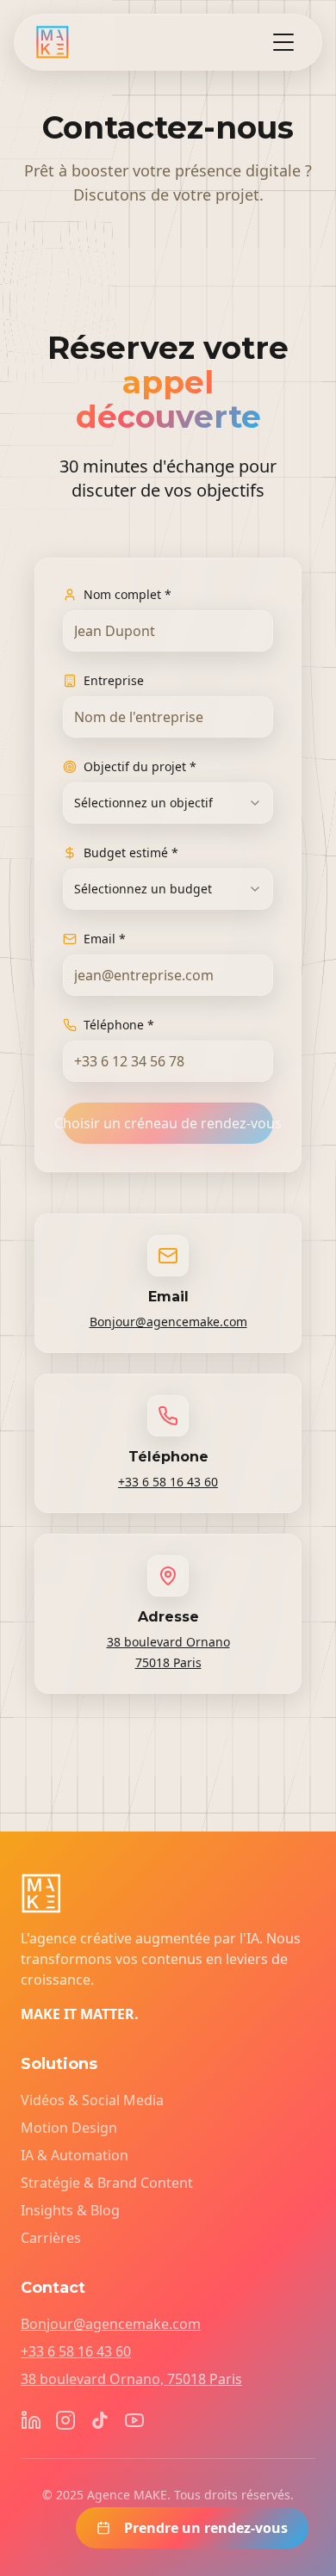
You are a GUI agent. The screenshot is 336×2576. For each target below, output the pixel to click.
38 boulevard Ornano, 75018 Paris (131, 2379)
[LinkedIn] (31, 2420)
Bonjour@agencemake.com (168, 1322)
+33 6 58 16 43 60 (168, 1482)
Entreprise (114, 680)
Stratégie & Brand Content (107, 2183)
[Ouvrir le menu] (283, 42)
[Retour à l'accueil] (53, 42)
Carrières (51, 2238)
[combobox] (168, 803)
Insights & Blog (70, 2210)
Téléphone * (119, 1025)
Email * (105, 939)
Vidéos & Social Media (92, 2100)
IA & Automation (75, 2155)
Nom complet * (128, 594)
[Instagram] (65, 2420)
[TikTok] (100, 2420)
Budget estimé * (131, 852)
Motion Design (69, 2128)
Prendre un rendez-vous (206, 2528)
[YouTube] (134, 2420)
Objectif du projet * (140, 766)
